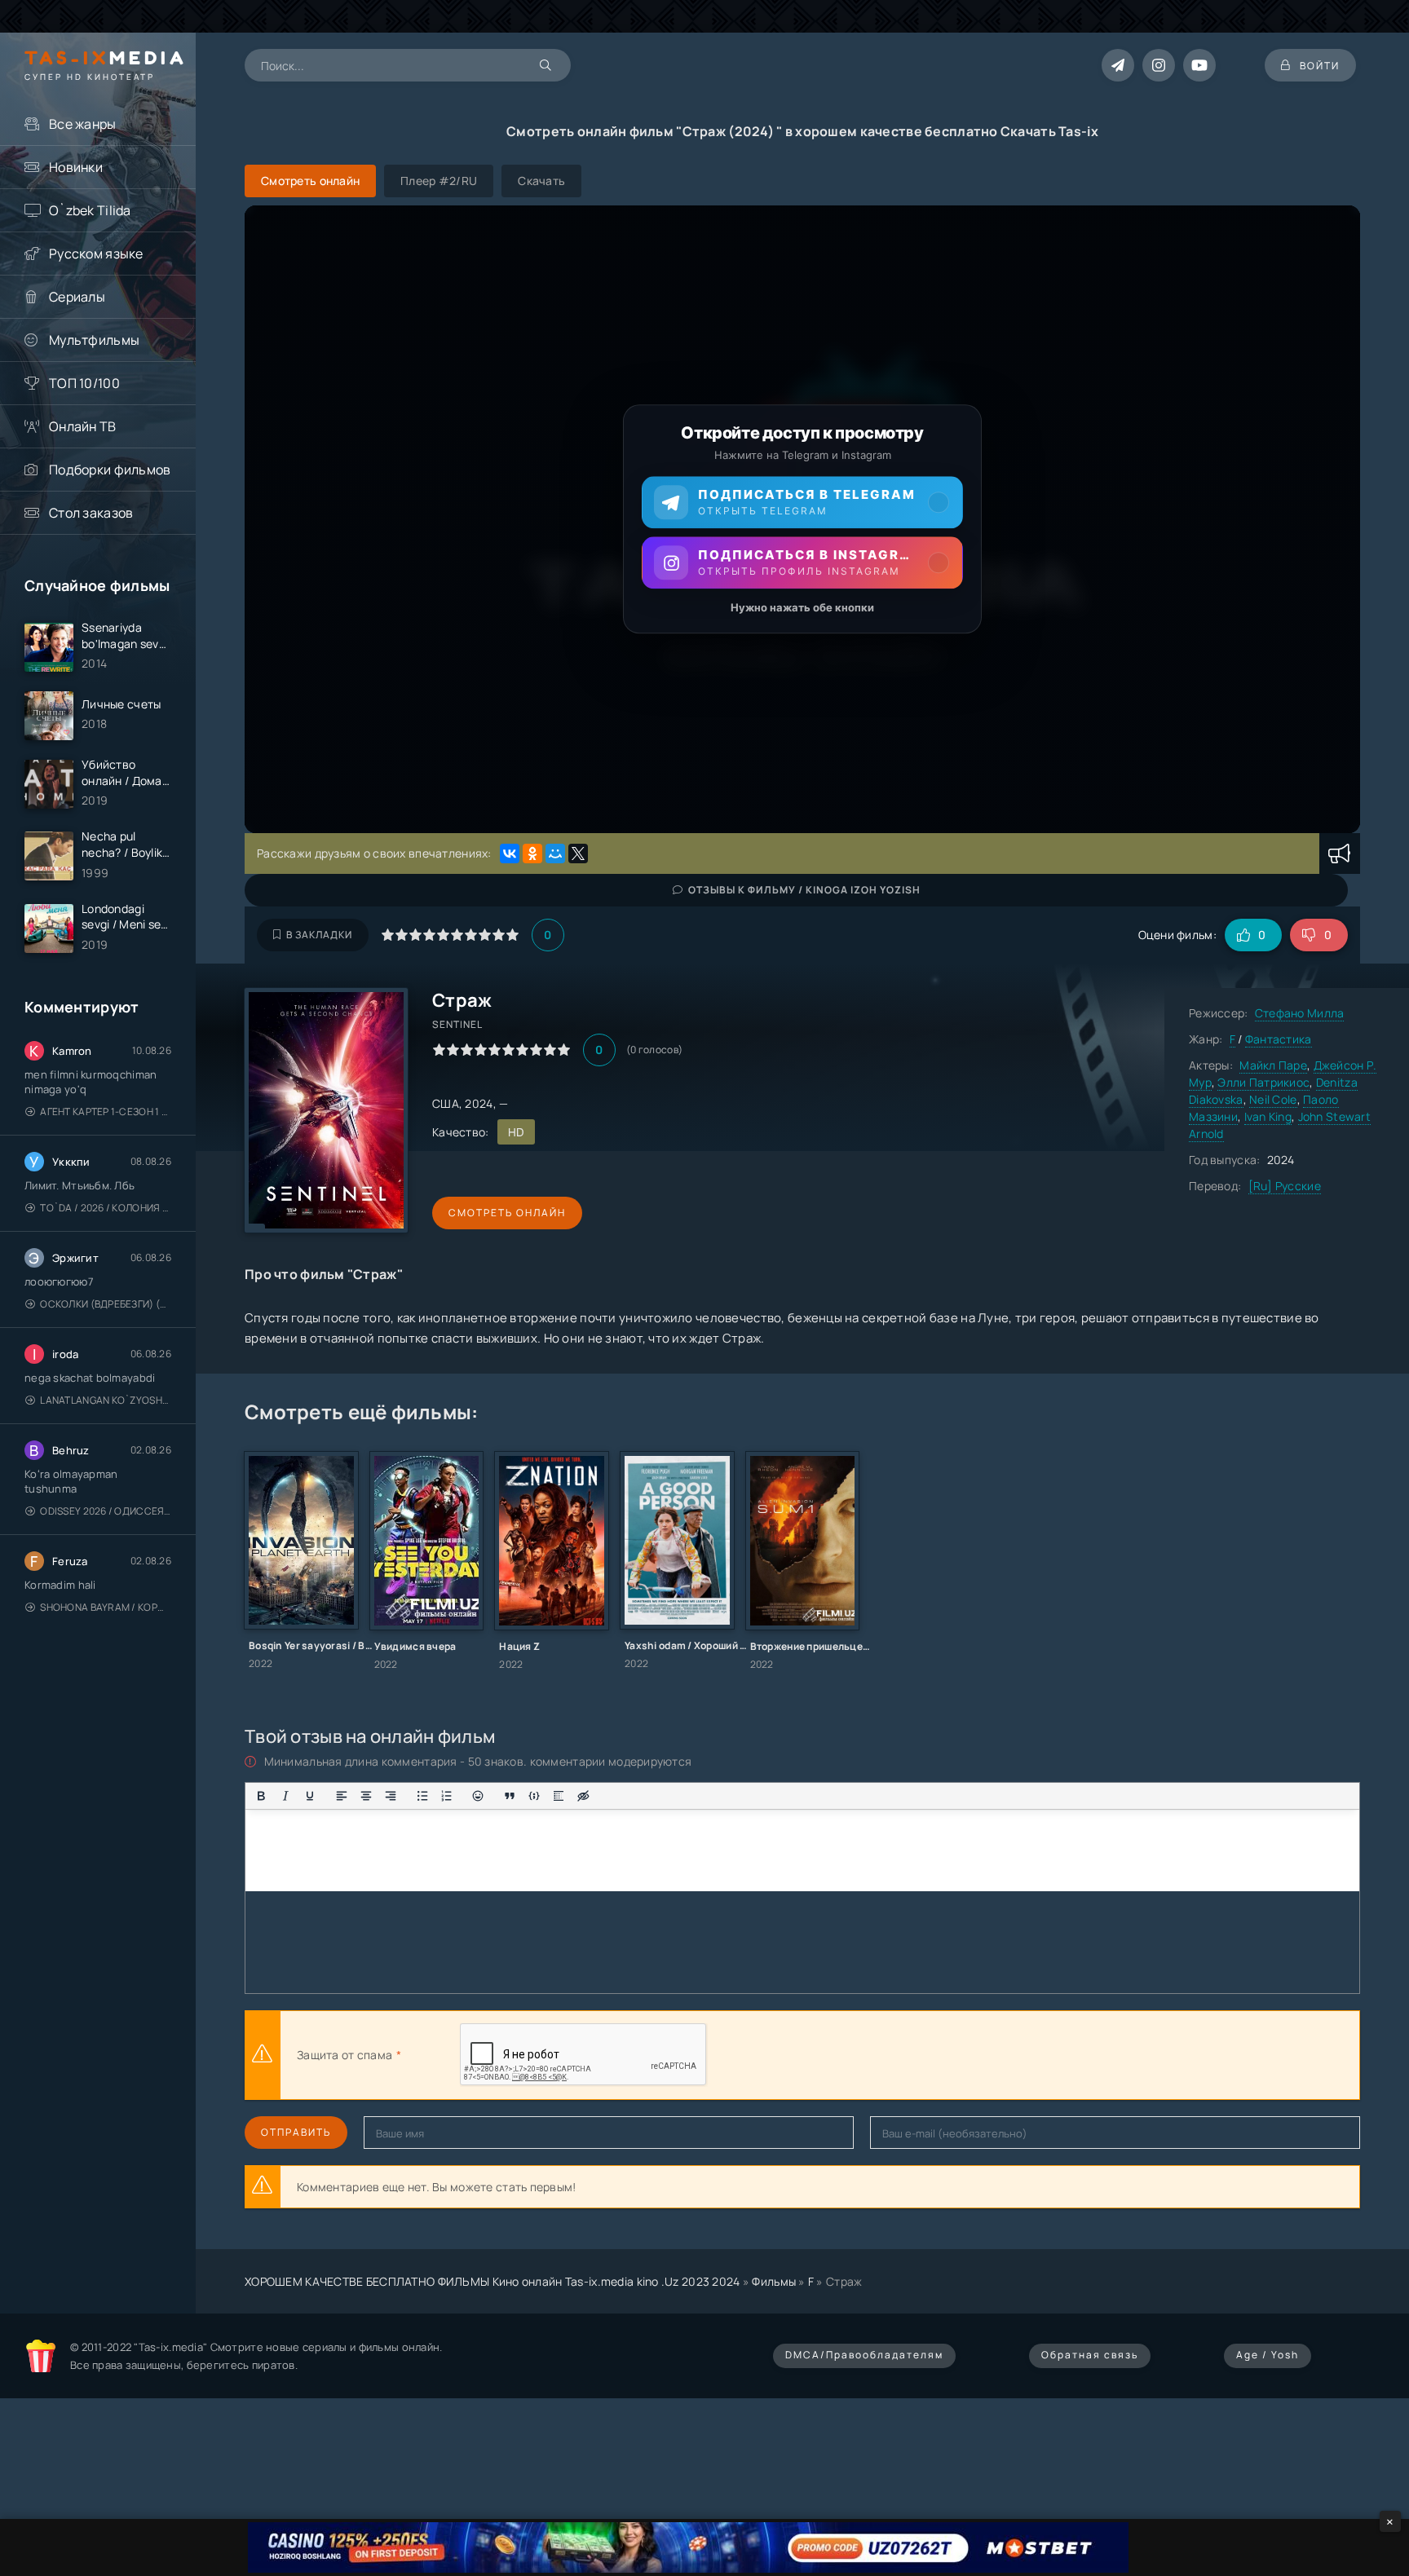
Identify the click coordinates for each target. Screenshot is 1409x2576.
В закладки (319, 935)
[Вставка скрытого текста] (583, 1796)
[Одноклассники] (532, 854)
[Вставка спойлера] (559, 1796)
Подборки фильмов (110, 470)
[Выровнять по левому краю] (342, 1796)
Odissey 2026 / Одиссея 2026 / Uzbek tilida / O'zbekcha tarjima (106, 1511)
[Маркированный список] (422, 1796)
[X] (578, 854)
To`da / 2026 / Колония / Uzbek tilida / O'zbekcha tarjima (106, 1208)
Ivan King (1268, 1116)
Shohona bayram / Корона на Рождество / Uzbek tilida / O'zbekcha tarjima (106, 1607)
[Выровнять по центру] (366, 1796)
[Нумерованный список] (447, 1796)
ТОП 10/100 (84, 383)
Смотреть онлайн (507, 1213)
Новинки (76, 167)
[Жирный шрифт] (261, 1796)
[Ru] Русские (1285, 1186)
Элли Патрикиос (1263, 1082)
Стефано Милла (1300, 1013)
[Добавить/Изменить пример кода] (534, 1796)
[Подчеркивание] (310, 1796)
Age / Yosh (1268, 2355)
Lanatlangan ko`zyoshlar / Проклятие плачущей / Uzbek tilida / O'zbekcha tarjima (106, 1400)
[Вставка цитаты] (510, 1796)
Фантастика (1279, 1039)
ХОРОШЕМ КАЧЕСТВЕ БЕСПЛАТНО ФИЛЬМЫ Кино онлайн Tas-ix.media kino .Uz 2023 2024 (492, 2281)
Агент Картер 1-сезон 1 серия (106, 1112)
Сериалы (77, 297)
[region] (802, 519)
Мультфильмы (94, 340)
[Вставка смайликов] (479, 1796)
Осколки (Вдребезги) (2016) (106, 1304)
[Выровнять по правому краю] (391, 1796)
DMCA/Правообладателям (864, 2355)
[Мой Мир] (555, 854)
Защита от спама (345, 2055)
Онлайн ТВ (83, 426)
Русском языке (96, 254)
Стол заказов (91, 513)
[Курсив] (285, 1796)
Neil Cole (1273, 1099)
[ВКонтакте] (510, 854)
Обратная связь (1090, 2355)
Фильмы (774, 2281)
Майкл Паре (1273, 1065)
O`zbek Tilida (90, 210)
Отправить (296, 2132)
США (446, 1103)
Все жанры (83, 124)
